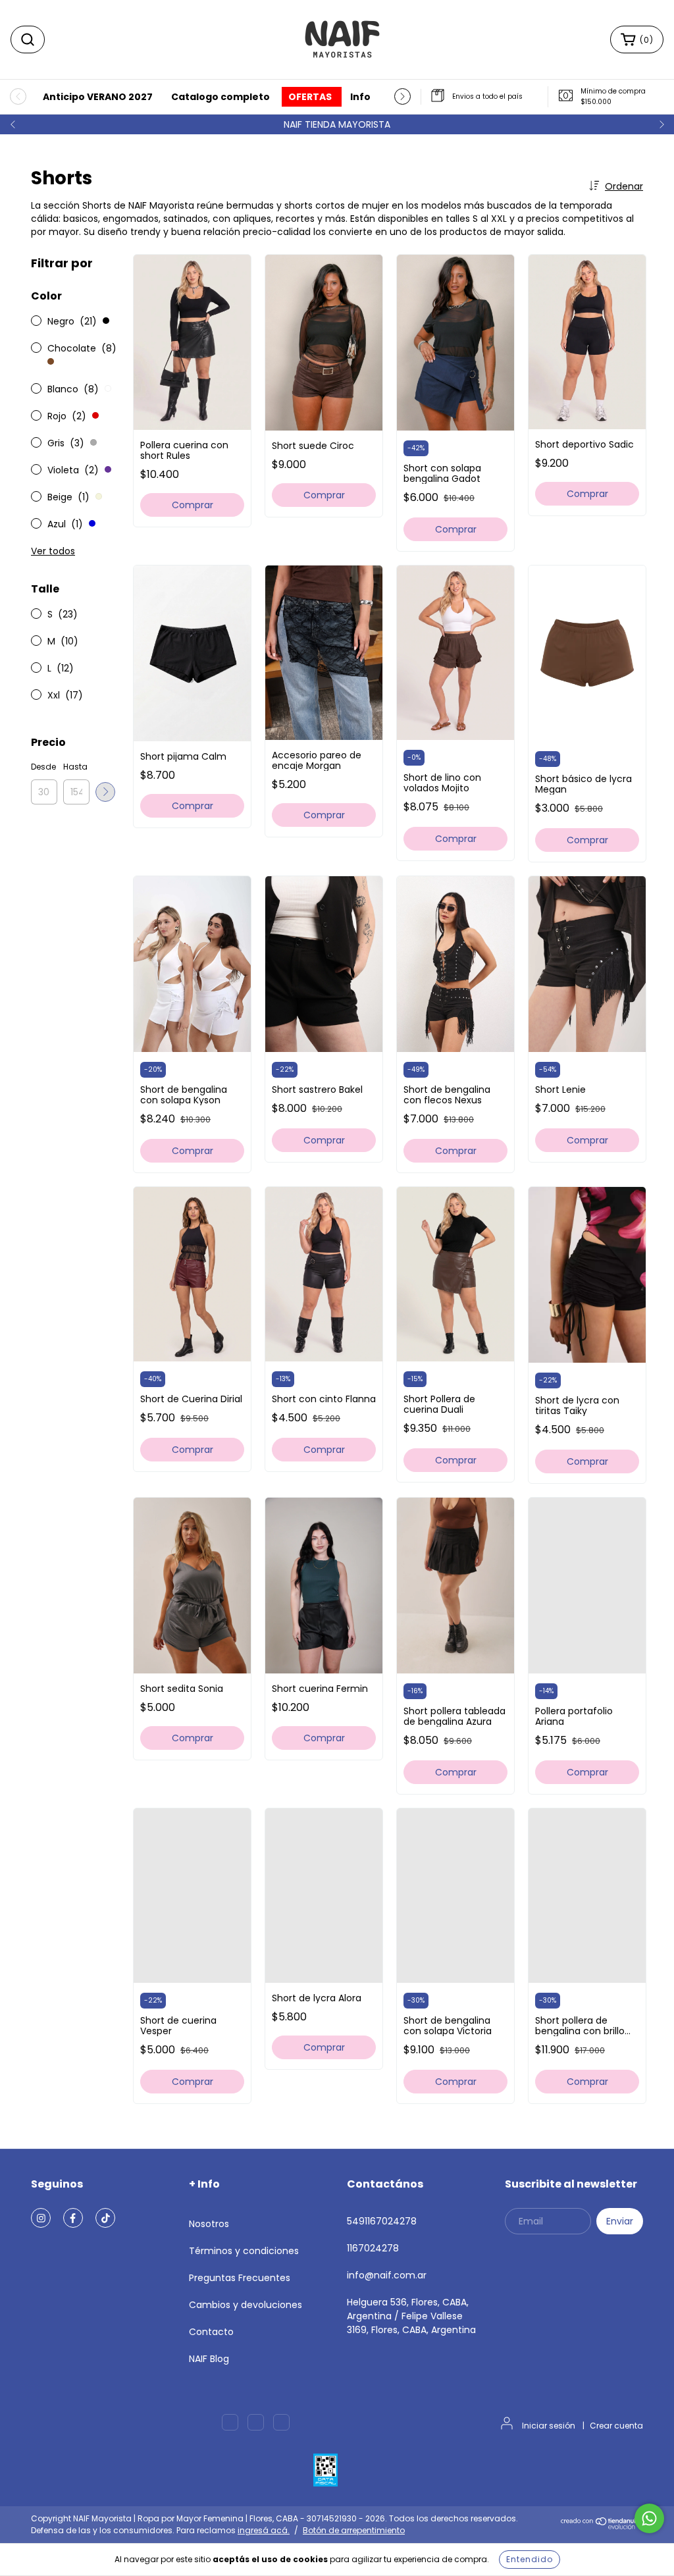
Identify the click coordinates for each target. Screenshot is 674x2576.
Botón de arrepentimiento (354, 2530)
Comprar (193, 505)
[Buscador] (28, 39)
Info (360, 97)
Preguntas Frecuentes (240, 2278)
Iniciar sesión (549, 2426)
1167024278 (373, 2248)
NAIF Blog (209, 2359)
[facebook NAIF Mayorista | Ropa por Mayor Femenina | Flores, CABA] (73, 2218)
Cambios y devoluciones (246, 2305)
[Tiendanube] (602, 2526)
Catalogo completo (220, 97)
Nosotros (209, 2224)
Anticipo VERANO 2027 (98, 97)
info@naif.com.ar (387, 2275)
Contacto (211, 2332)
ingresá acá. (264, 2530)
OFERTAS (310, 97)
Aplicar (105, 792)
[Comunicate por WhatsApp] (649, 2518)
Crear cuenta (616, 2426)
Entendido (530, 2559)
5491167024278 (382, 2221)
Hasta (75, 767)
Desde (43, 767)
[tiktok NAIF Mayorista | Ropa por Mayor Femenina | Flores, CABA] (105, 2218)
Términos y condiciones (244, 2251)
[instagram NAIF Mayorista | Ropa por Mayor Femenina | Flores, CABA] (41, 2218)
